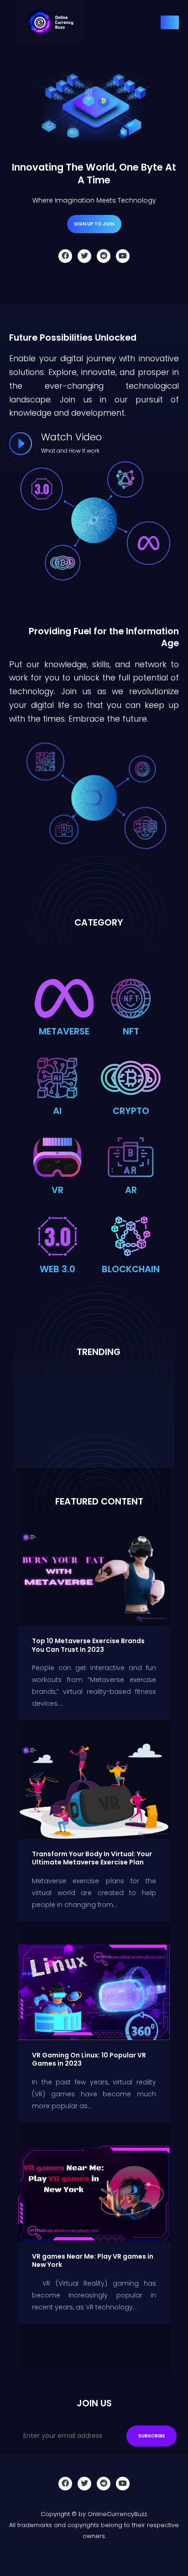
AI (57, 1111)
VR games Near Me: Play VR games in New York (93, 2261)
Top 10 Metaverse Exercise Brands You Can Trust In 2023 (88, 1645)
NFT (131, 1031)
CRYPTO (131, 1111)
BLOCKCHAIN (131, 1269)
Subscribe (151, 2436)
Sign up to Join (94, 224)
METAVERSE (64, 1031)
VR (57, 1190)
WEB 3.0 (57, 1269)
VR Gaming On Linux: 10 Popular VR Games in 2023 (89, 2059)
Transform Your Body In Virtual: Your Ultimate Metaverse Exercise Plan (92, 1858)
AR (131, 1190)
